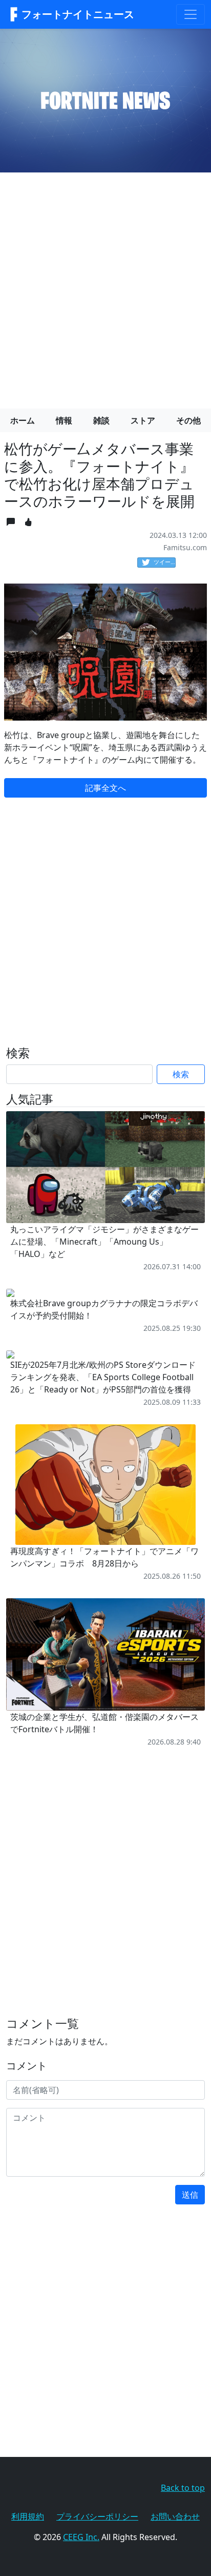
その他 (188, 420)
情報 (64, 420)
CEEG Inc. (81, 2537)
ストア (143, 420)
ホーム (23, 420)
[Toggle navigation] (191, 14)
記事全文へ (105, 788)
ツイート (165, 562)
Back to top (183, 2488)
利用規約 (28, 2516)
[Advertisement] (105, 286)
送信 (190, 2195)
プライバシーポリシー (97, 2516)
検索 (181, 1074)
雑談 (101, 420)
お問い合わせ (175, 2516)
